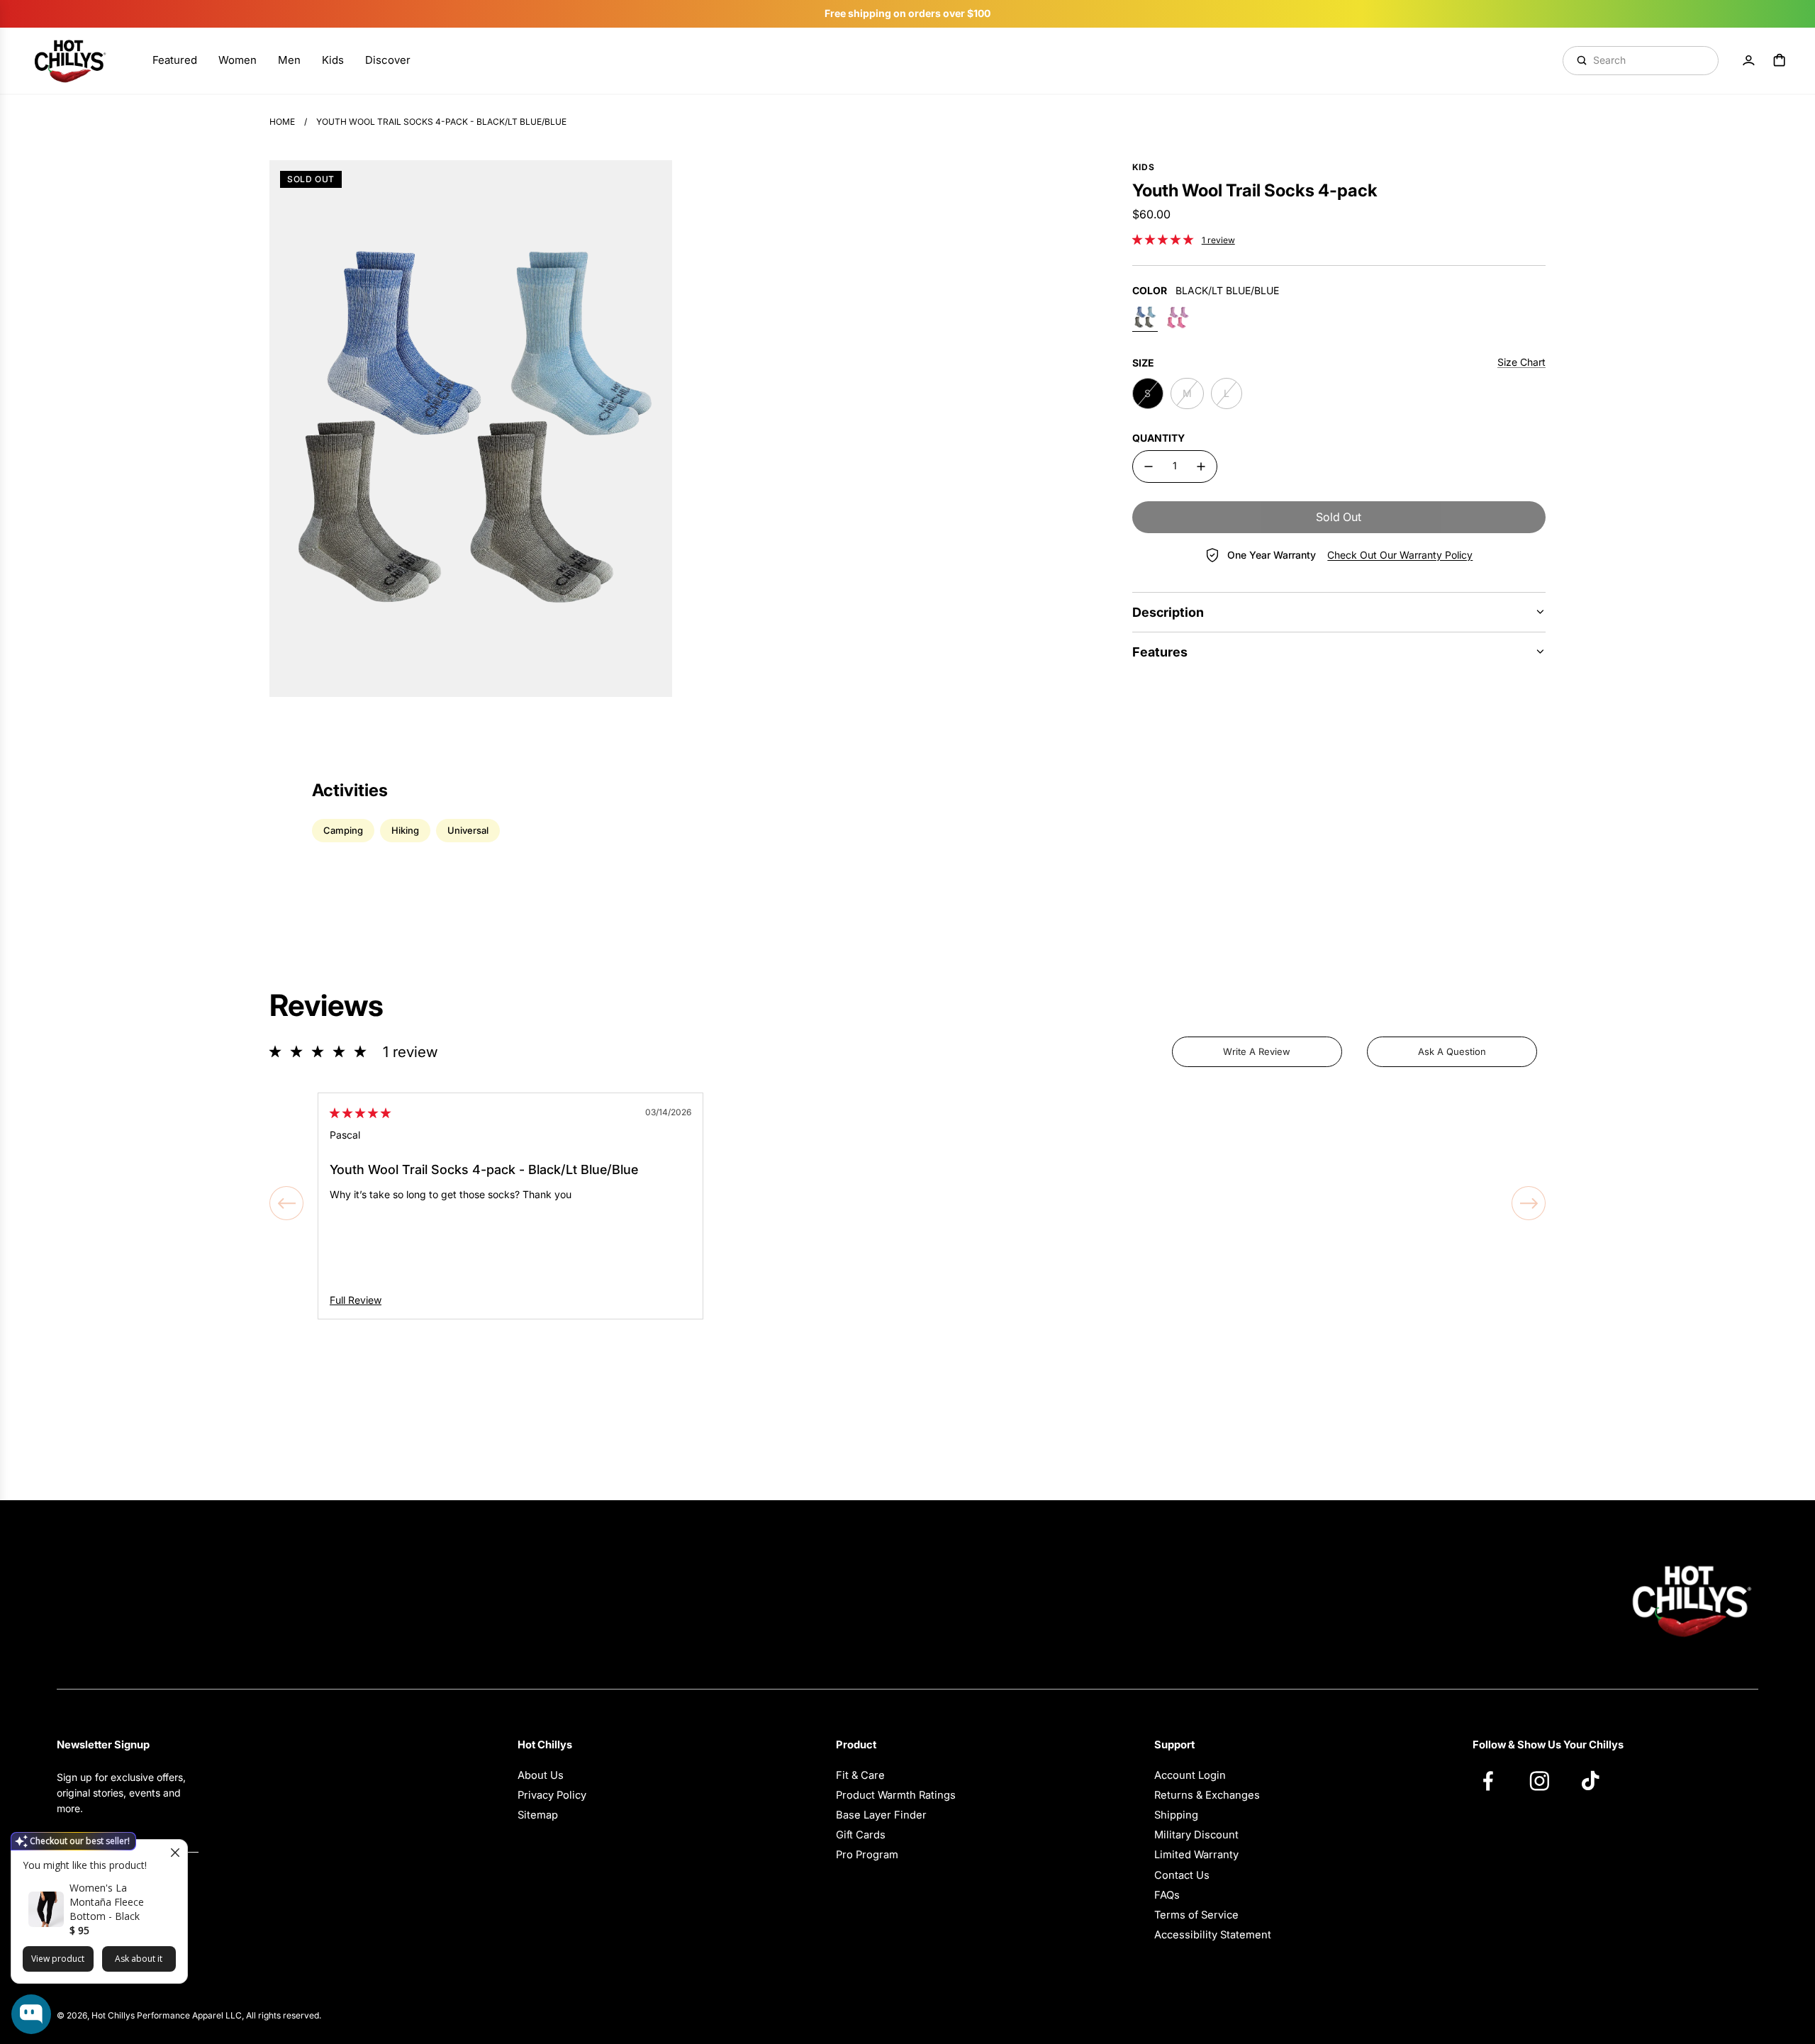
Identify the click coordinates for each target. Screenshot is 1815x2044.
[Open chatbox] (31, 2014)
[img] (360, 1113)
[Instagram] (1546, 1780)
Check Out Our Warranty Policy (1400, 555)
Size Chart (1521, 362)
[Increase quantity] (1201, 467)
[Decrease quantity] (1149, 467)
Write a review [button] (1257, 1051)
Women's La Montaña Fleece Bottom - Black (107, 1902)
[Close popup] (175, 1852)
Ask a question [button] (1452, 1051)
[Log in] (1748, 60)
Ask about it (139, 1959)
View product (58, 1959)
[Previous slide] (286, 1203)
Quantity (1158, 438)
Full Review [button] (356, 1300)
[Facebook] (1495, 1780)
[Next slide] (1529, 1203)
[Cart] (1780, 60)
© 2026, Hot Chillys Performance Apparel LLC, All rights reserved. (189, 2015)
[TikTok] (1597, 1780)
